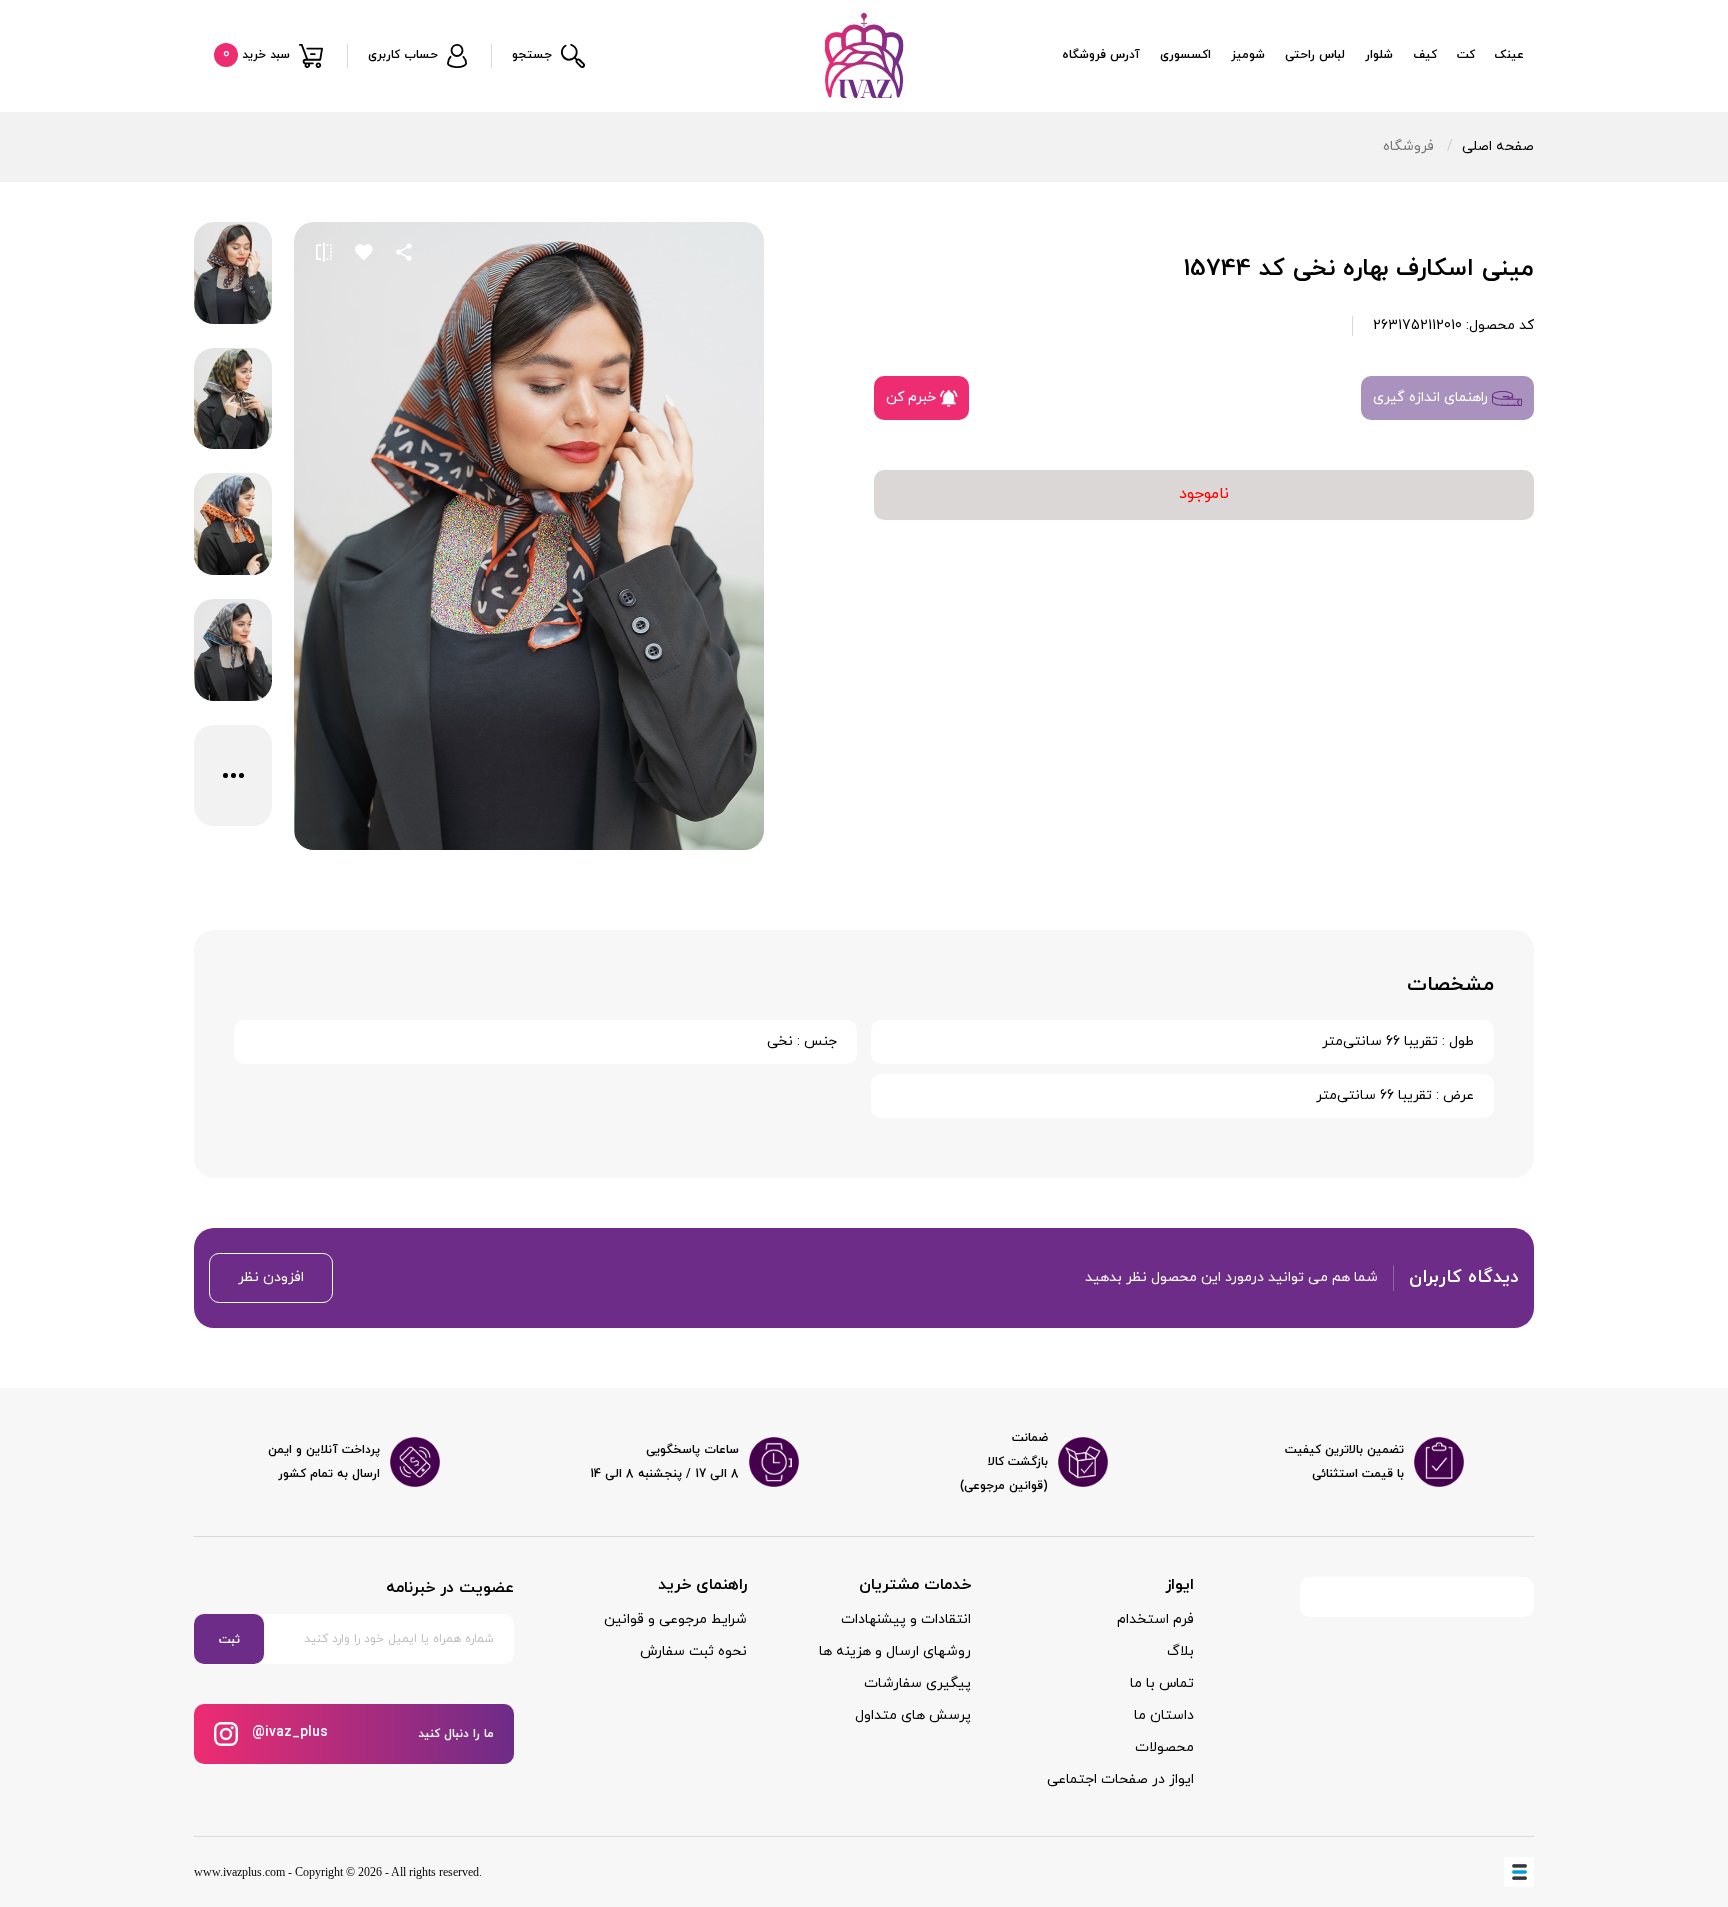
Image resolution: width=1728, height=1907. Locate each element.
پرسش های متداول (913, 1715)
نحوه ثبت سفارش (693, 1651)
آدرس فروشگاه (1101, 55)
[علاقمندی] (364, 252)
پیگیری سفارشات (917, 1683)
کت (1466, 55)
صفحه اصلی (1498, 146)
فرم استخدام (1155, 1619)
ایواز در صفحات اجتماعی (1120, 1779)
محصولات (1164, 1747)
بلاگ (1180, 1651)
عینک (1509, 55)
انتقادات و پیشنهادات (906, 1619)
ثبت (229, 1640)
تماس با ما (1162, 1683)
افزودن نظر (271, 1277)
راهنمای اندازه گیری (1432, 397)
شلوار (1379, 55)
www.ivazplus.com (239, 1872)
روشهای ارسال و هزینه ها (895, 1651)
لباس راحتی (1315, 55)
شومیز (1248, 55)
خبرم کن (913, 397)
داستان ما (1164, 1715)
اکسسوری (1185, 55)
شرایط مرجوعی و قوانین (675, 1619)
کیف (1425, 55)
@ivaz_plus (288, 1732)
